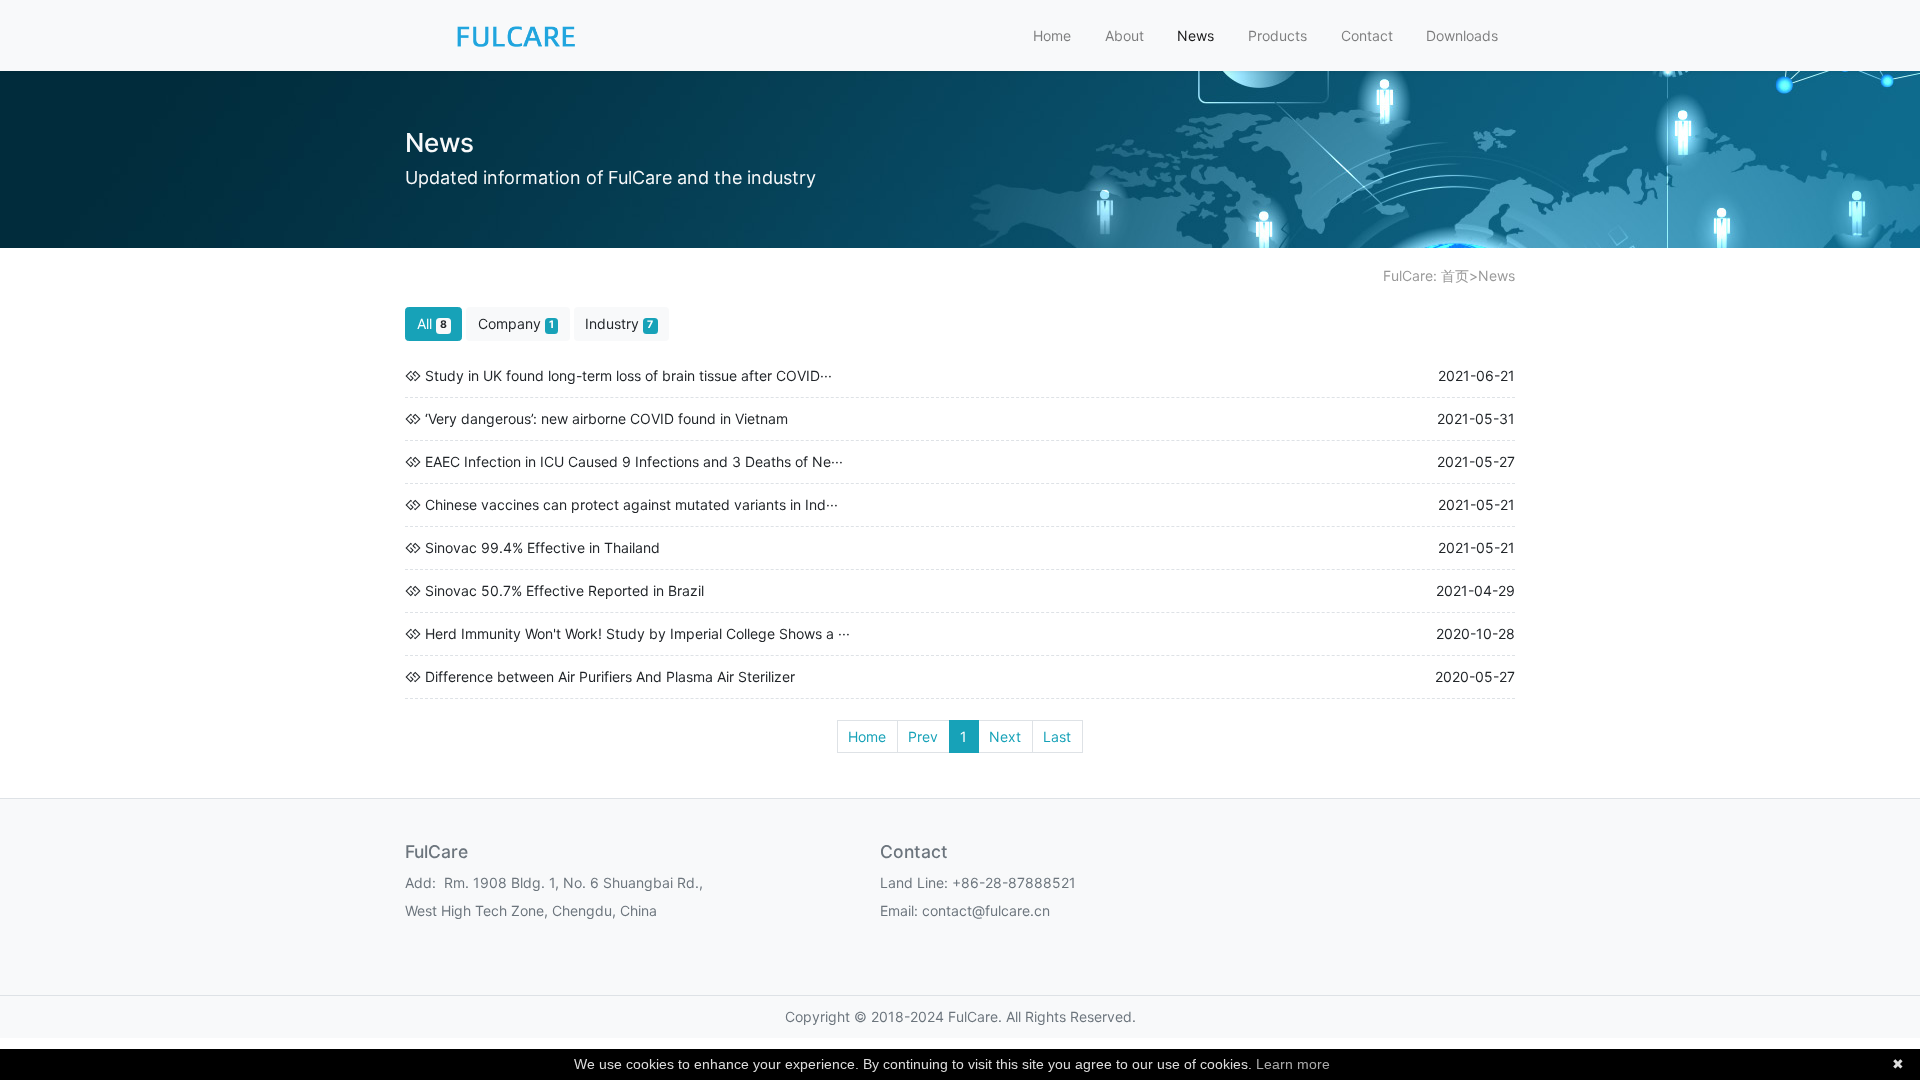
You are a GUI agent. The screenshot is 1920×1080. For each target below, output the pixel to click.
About (1124, 35)
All (432, 323)
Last (1057, 736)
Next (1005, 736)
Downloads (1462, 35)
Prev (923, 736)
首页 (1455, 275)
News (1195, 35)
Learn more (1293, 1064)
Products (1277, 35)
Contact (1367, 35)
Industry (619, 323)
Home (1052, 35)
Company (516, 323)
